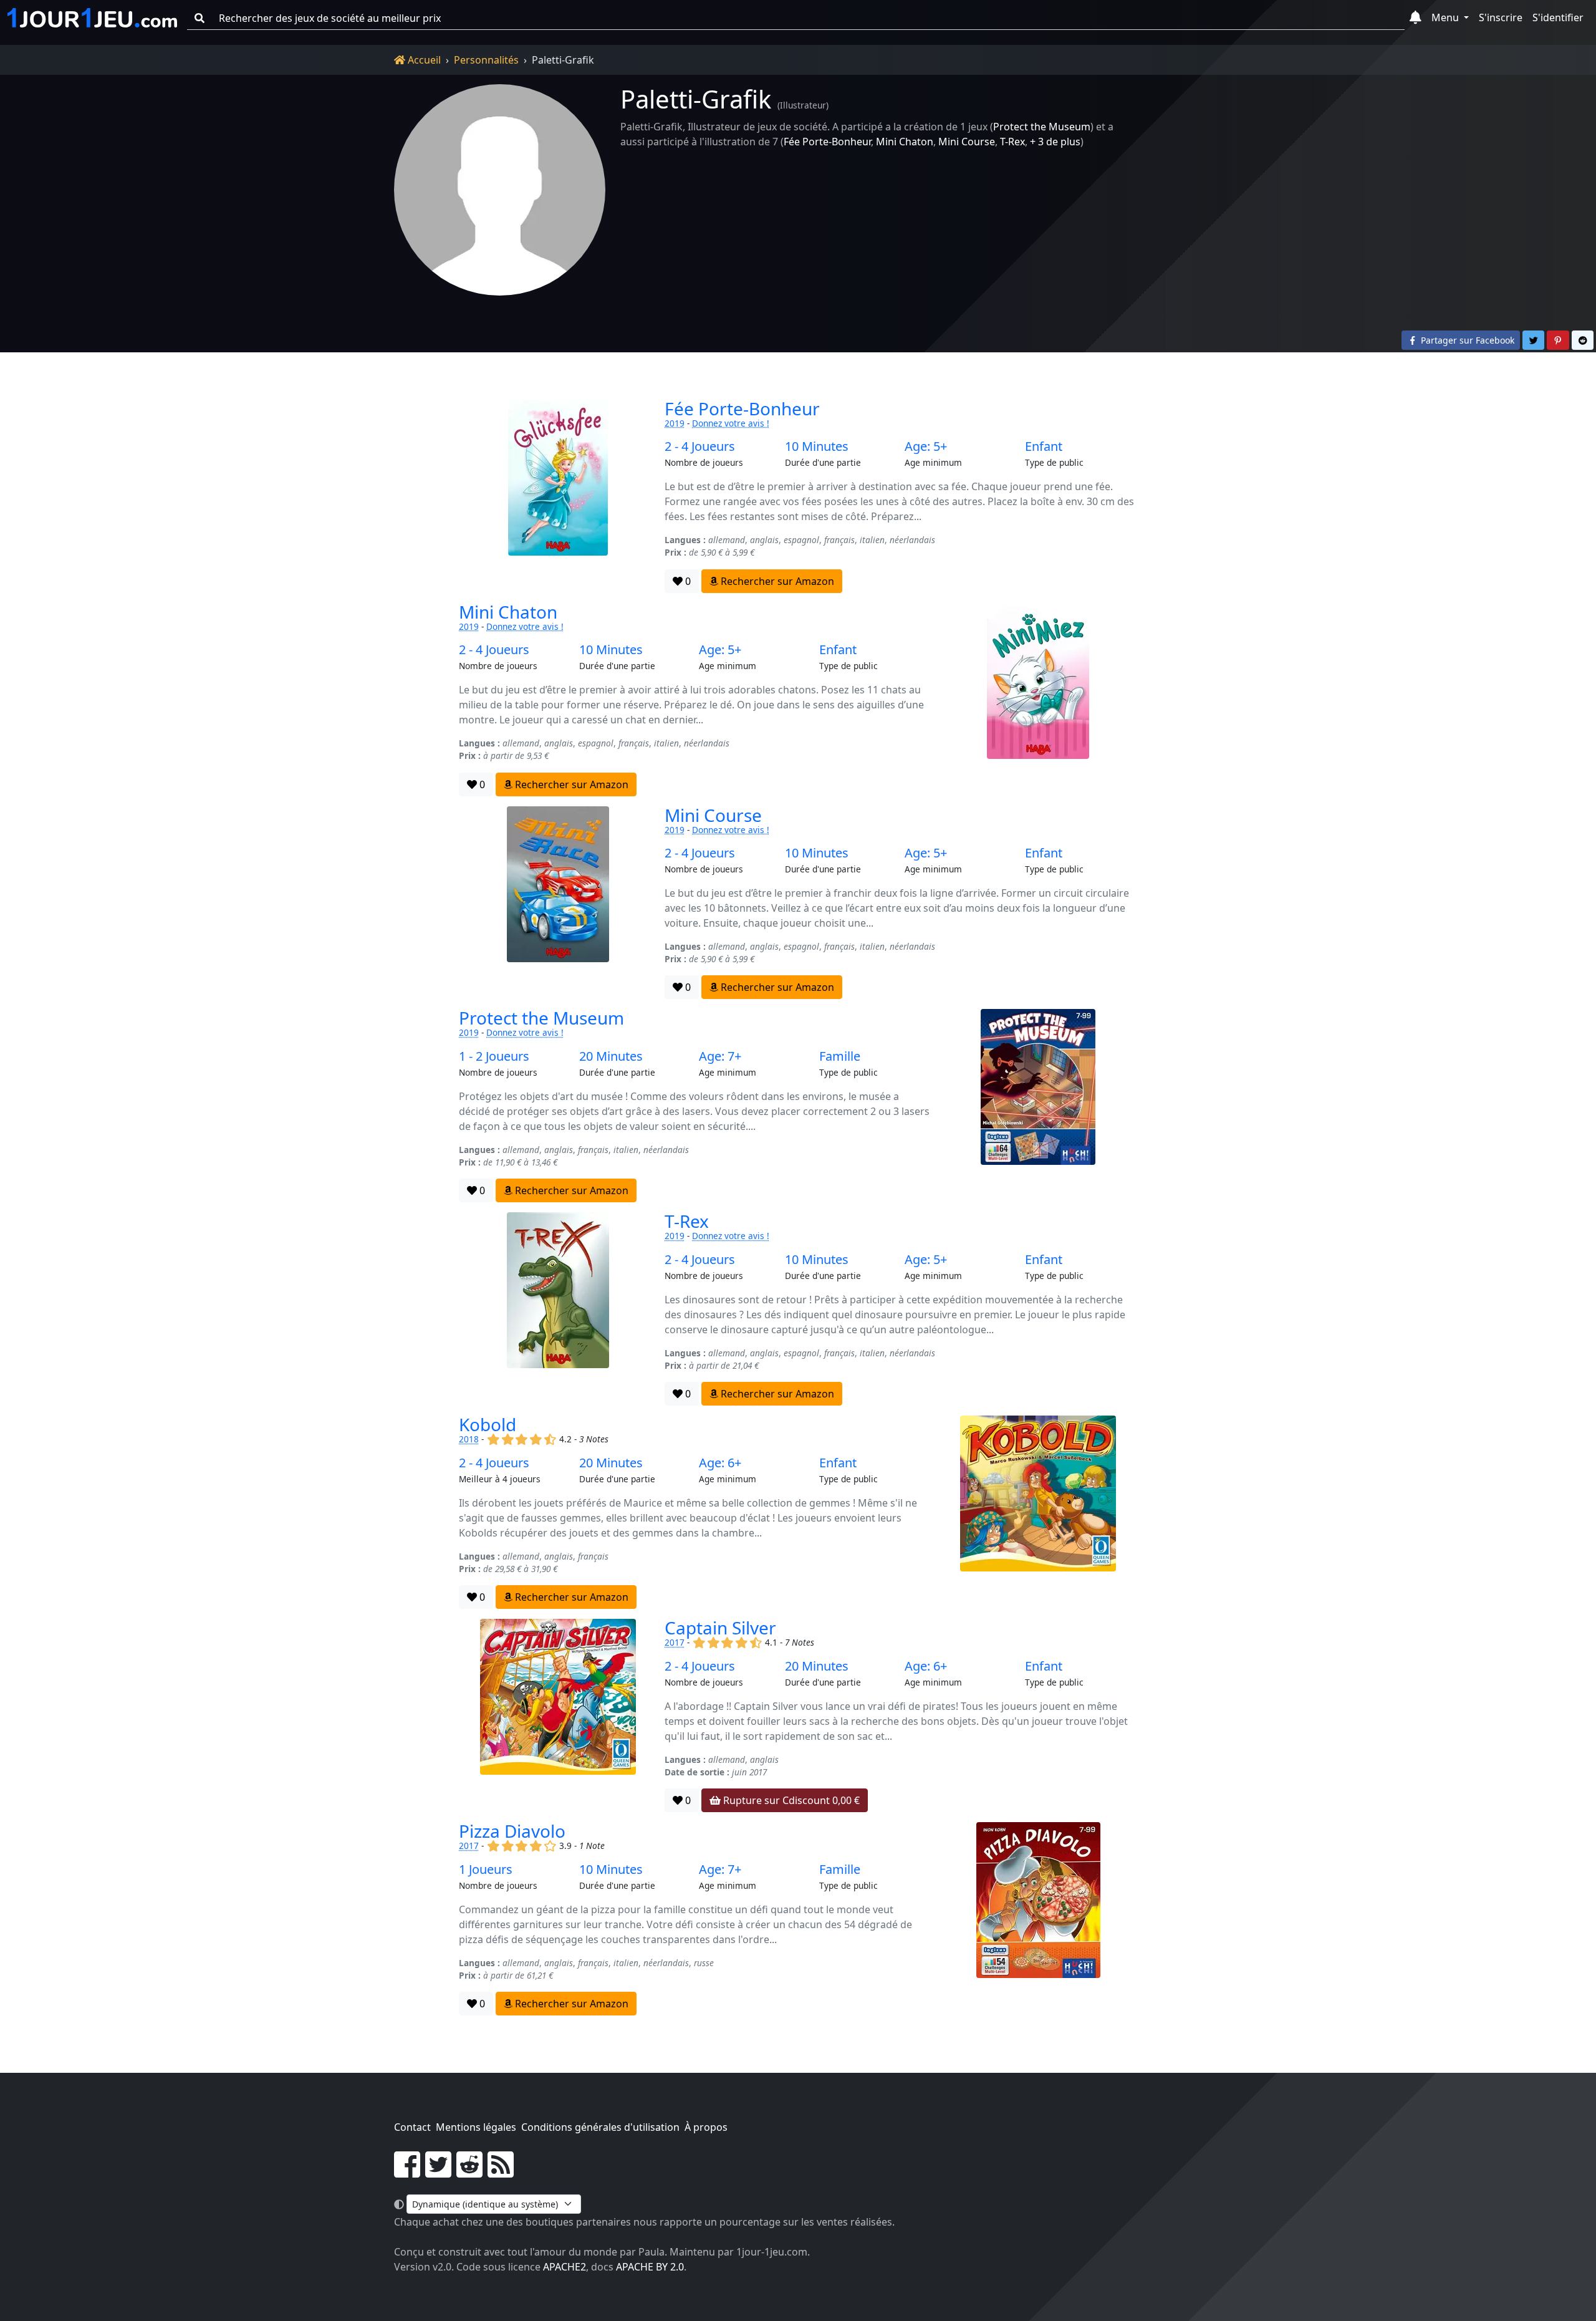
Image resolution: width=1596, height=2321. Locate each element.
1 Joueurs (486, 1870)
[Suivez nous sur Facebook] (407, 2172)
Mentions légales (476, 2127)
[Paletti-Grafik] (500, 190)
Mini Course (967, 142)
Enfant (1044, 446)
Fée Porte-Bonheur (827, 142)
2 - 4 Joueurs (700, 446)
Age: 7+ (720, 1056)
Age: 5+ (926, 446)
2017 (675, 1642)
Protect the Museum (1042, 127)
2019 (675, 423)
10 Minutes (817, 446)
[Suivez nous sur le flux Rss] (501, 2172)
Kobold (488, 1424)
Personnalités (486, 60)
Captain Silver (720, 1628)
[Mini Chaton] (1038, 700)
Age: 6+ (720, 1463)
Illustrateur (803, 105)
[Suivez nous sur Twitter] (438, 2172)
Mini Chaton (905, 142)
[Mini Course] (558, 903)
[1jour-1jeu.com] (92, 18)
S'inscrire (1501, 17)
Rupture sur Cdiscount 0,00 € (790, 1800)
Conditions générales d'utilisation (600, 2127)
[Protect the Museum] (1038, 1106)
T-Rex (1012, 142)
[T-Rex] (558, 1309)
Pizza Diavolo (512, 1831)
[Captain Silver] (558, 1715)
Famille (840, 1056)
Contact (412, 2127)
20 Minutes (611, 1056)
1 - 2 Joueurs (494, 1056)
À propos (706, 2127)
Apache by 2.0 (650, 2267)
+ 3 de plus (1055, 142)
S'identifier (1558, 17)
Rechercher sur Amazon (776, 581)
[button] (1416, 18)
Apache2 (565, 2267)
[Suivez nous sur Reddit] (469, 2172)
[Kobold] (1038, 1512)
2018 (469, 1439)
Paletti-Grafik (696, 99)
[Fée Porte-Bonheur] (558, 496)
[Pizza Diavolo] (1038, 1919)
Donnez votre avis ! (731, 423)
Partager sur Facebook (1466, 340)
